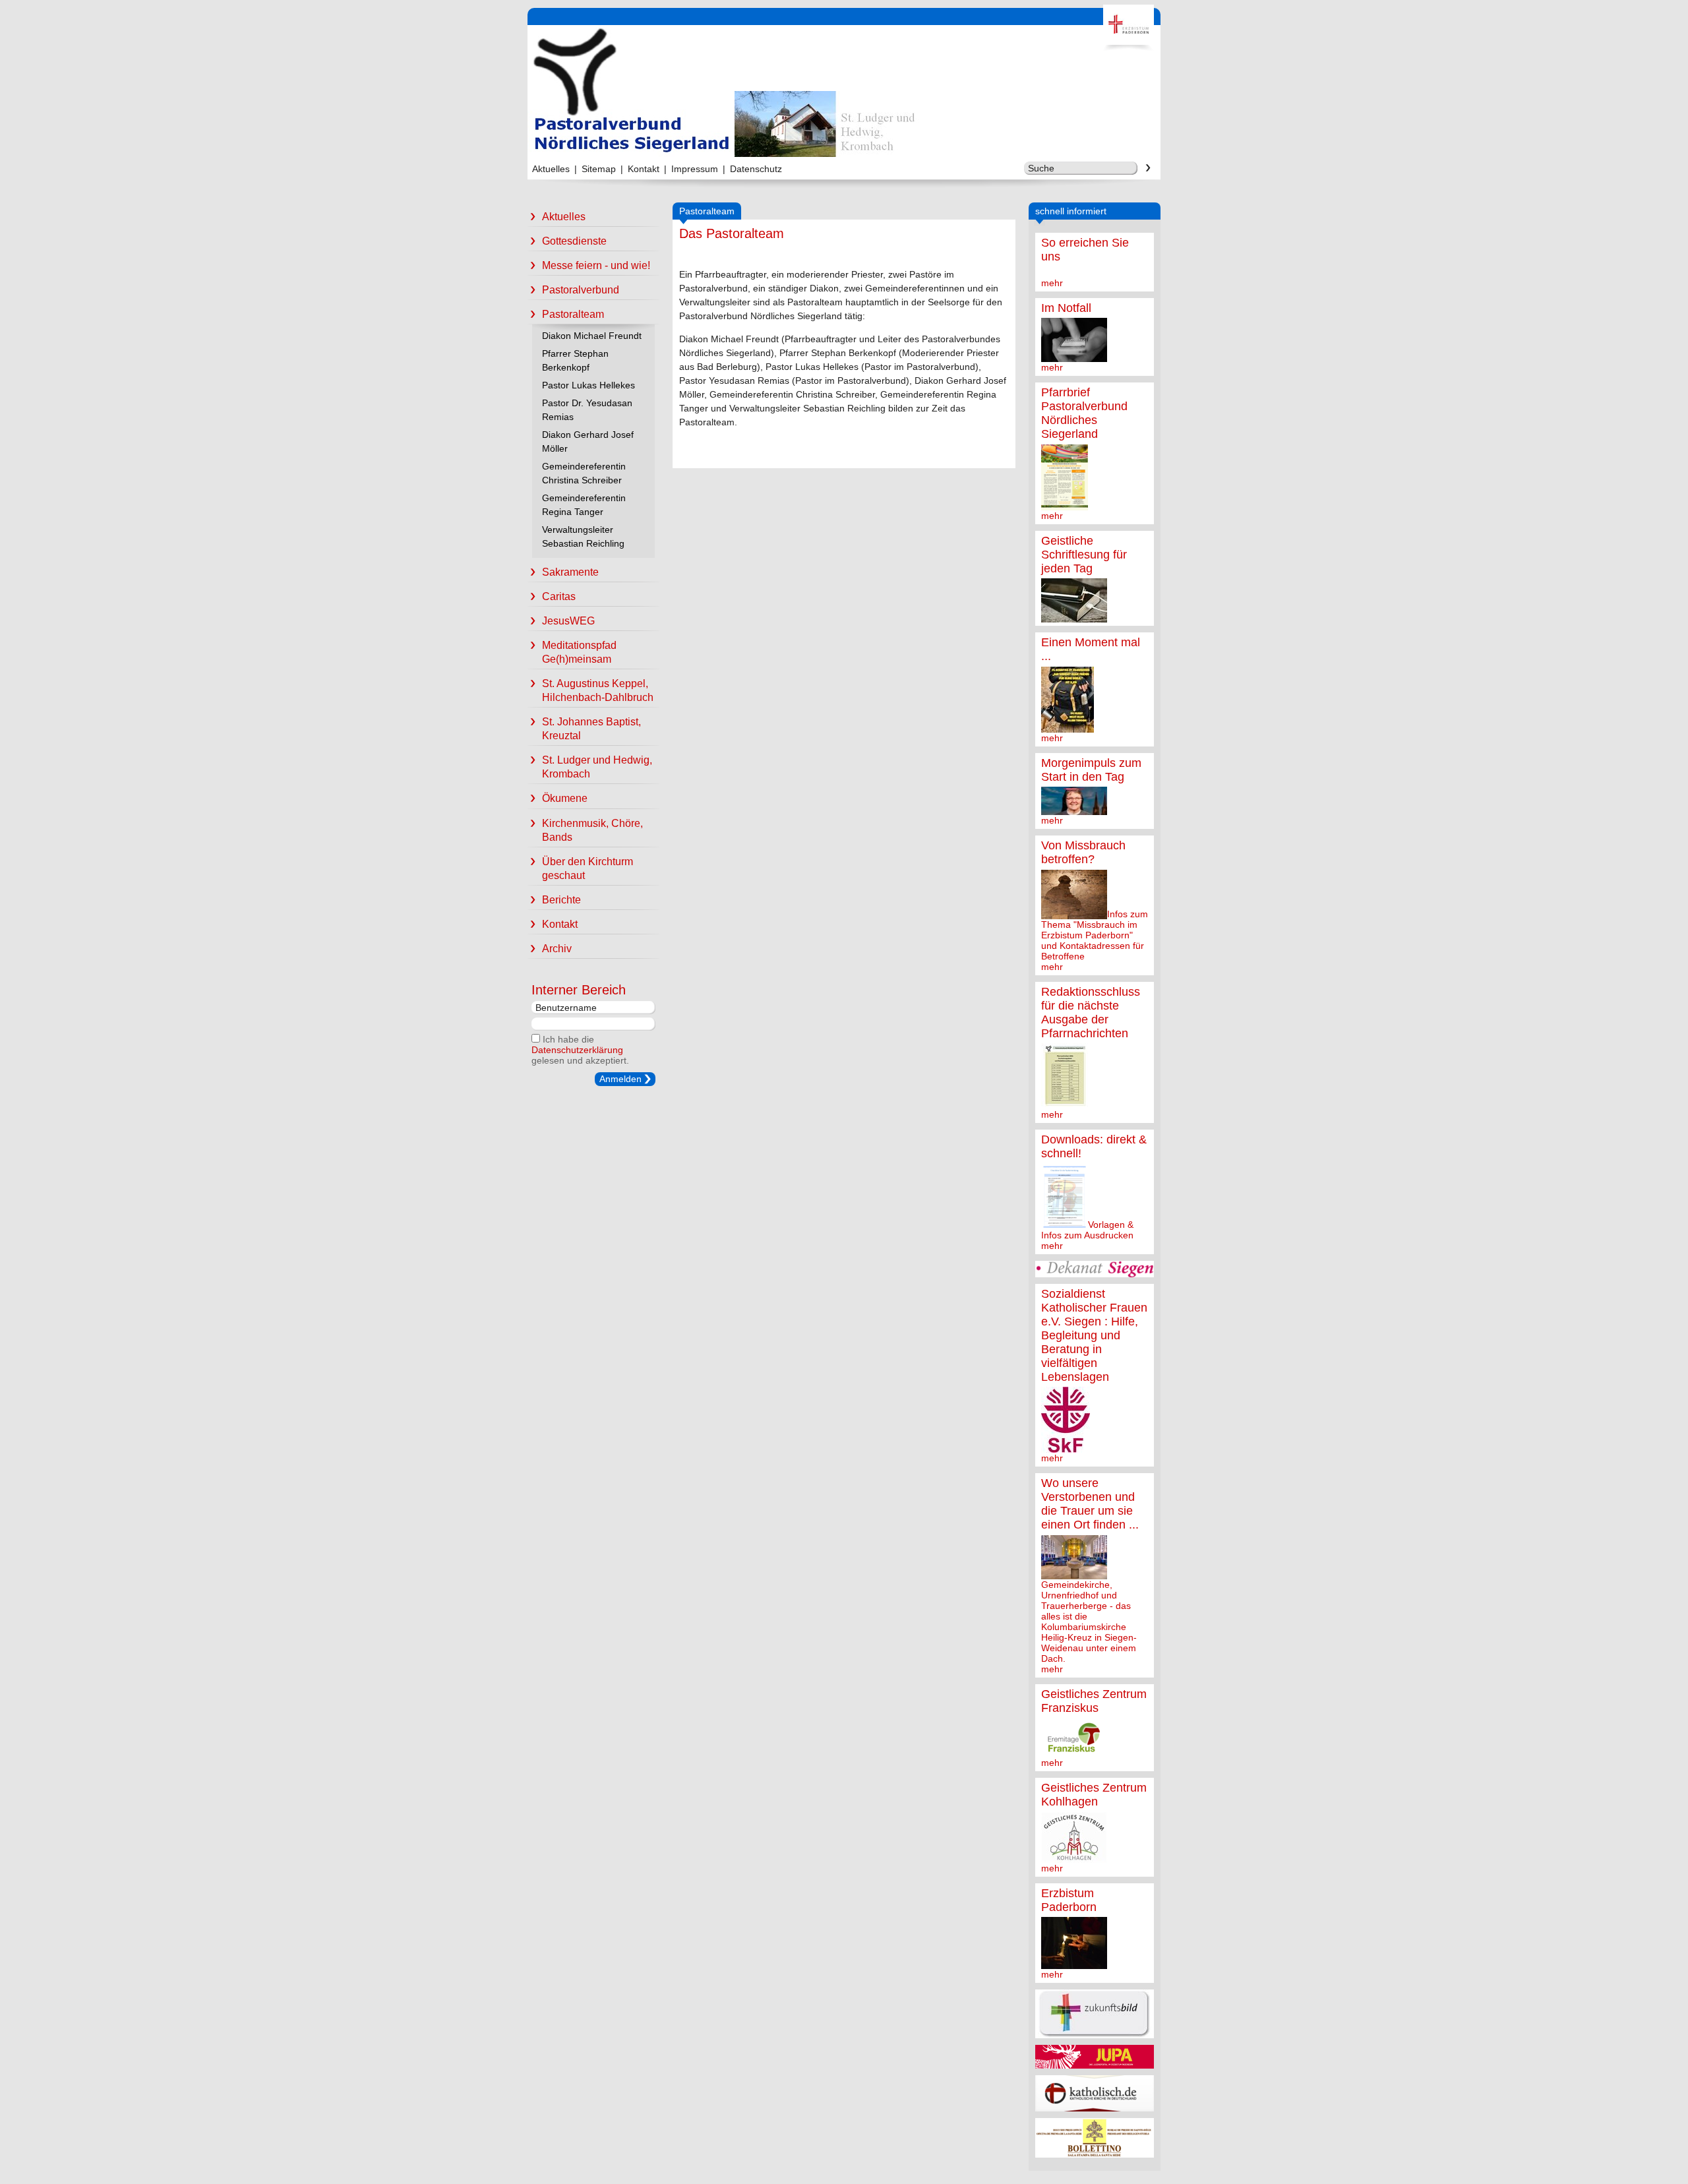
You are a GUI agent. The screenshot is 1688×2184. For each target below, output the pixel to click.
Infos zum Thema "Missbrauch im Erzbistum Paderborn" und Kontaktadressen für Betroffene (1095, 935)
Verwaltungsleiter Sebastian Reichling (583, 536)
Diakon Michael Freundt (592, 336)
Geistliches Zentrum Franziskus (1094, 1701)
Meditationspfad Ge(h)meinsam (579, 652)
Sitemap (599, 169)
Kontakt (644, 169)
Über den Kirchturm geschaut (588, 868)
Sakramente (570, 572)
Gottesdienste (574, 241)
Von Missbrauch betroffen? (1083, 852)
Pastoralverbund (581, 290)
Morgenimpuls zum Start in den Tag (1091, 770)
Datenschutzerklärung (577, 1050)
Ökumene (565, 798)
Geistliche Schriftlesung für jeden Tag (1084, 555)
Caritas (559, 596)
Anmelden (620, 1079)
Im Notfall (1066, 308)
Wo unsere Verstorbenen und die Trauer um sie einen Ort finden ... (1090, 1504)
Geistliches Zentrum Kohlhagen (1094, 1795)
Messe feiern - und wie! (596, 265)
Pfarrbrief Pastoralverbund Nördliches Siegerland (1084, 413)
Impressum (695, 169)
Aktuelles (551, 169)
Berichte (561, 900)
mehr (1052, 283)
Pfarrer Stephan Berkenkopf (575, 360)
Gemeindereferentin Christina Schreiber (584, 473)
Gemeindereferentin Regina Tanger (584, 505)
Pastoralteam (573, 314)
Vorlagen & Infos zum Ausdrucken (1087, 1230)
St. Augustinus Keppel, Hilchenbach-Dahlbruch (598, 690)
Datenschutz (756, 169)
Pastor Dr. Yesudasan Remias (587, 410)
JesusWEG (568, 621)
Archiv (557, 949)
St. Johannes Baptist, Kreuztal (591, 729)
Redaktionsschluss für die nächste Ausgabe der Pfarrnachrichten (1091, 1013)
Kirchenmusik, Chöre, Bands (592, 830)
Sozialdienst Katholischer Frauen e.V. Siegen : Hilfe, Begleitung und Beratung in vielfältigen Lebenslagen (1094, 1335)
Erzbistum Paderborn (1069, 1900)
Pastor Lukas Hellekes (588, 385)
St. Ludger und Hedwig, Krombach (597, 767)
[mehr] (1074, 357)
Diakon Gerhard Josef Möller (588, 441)
